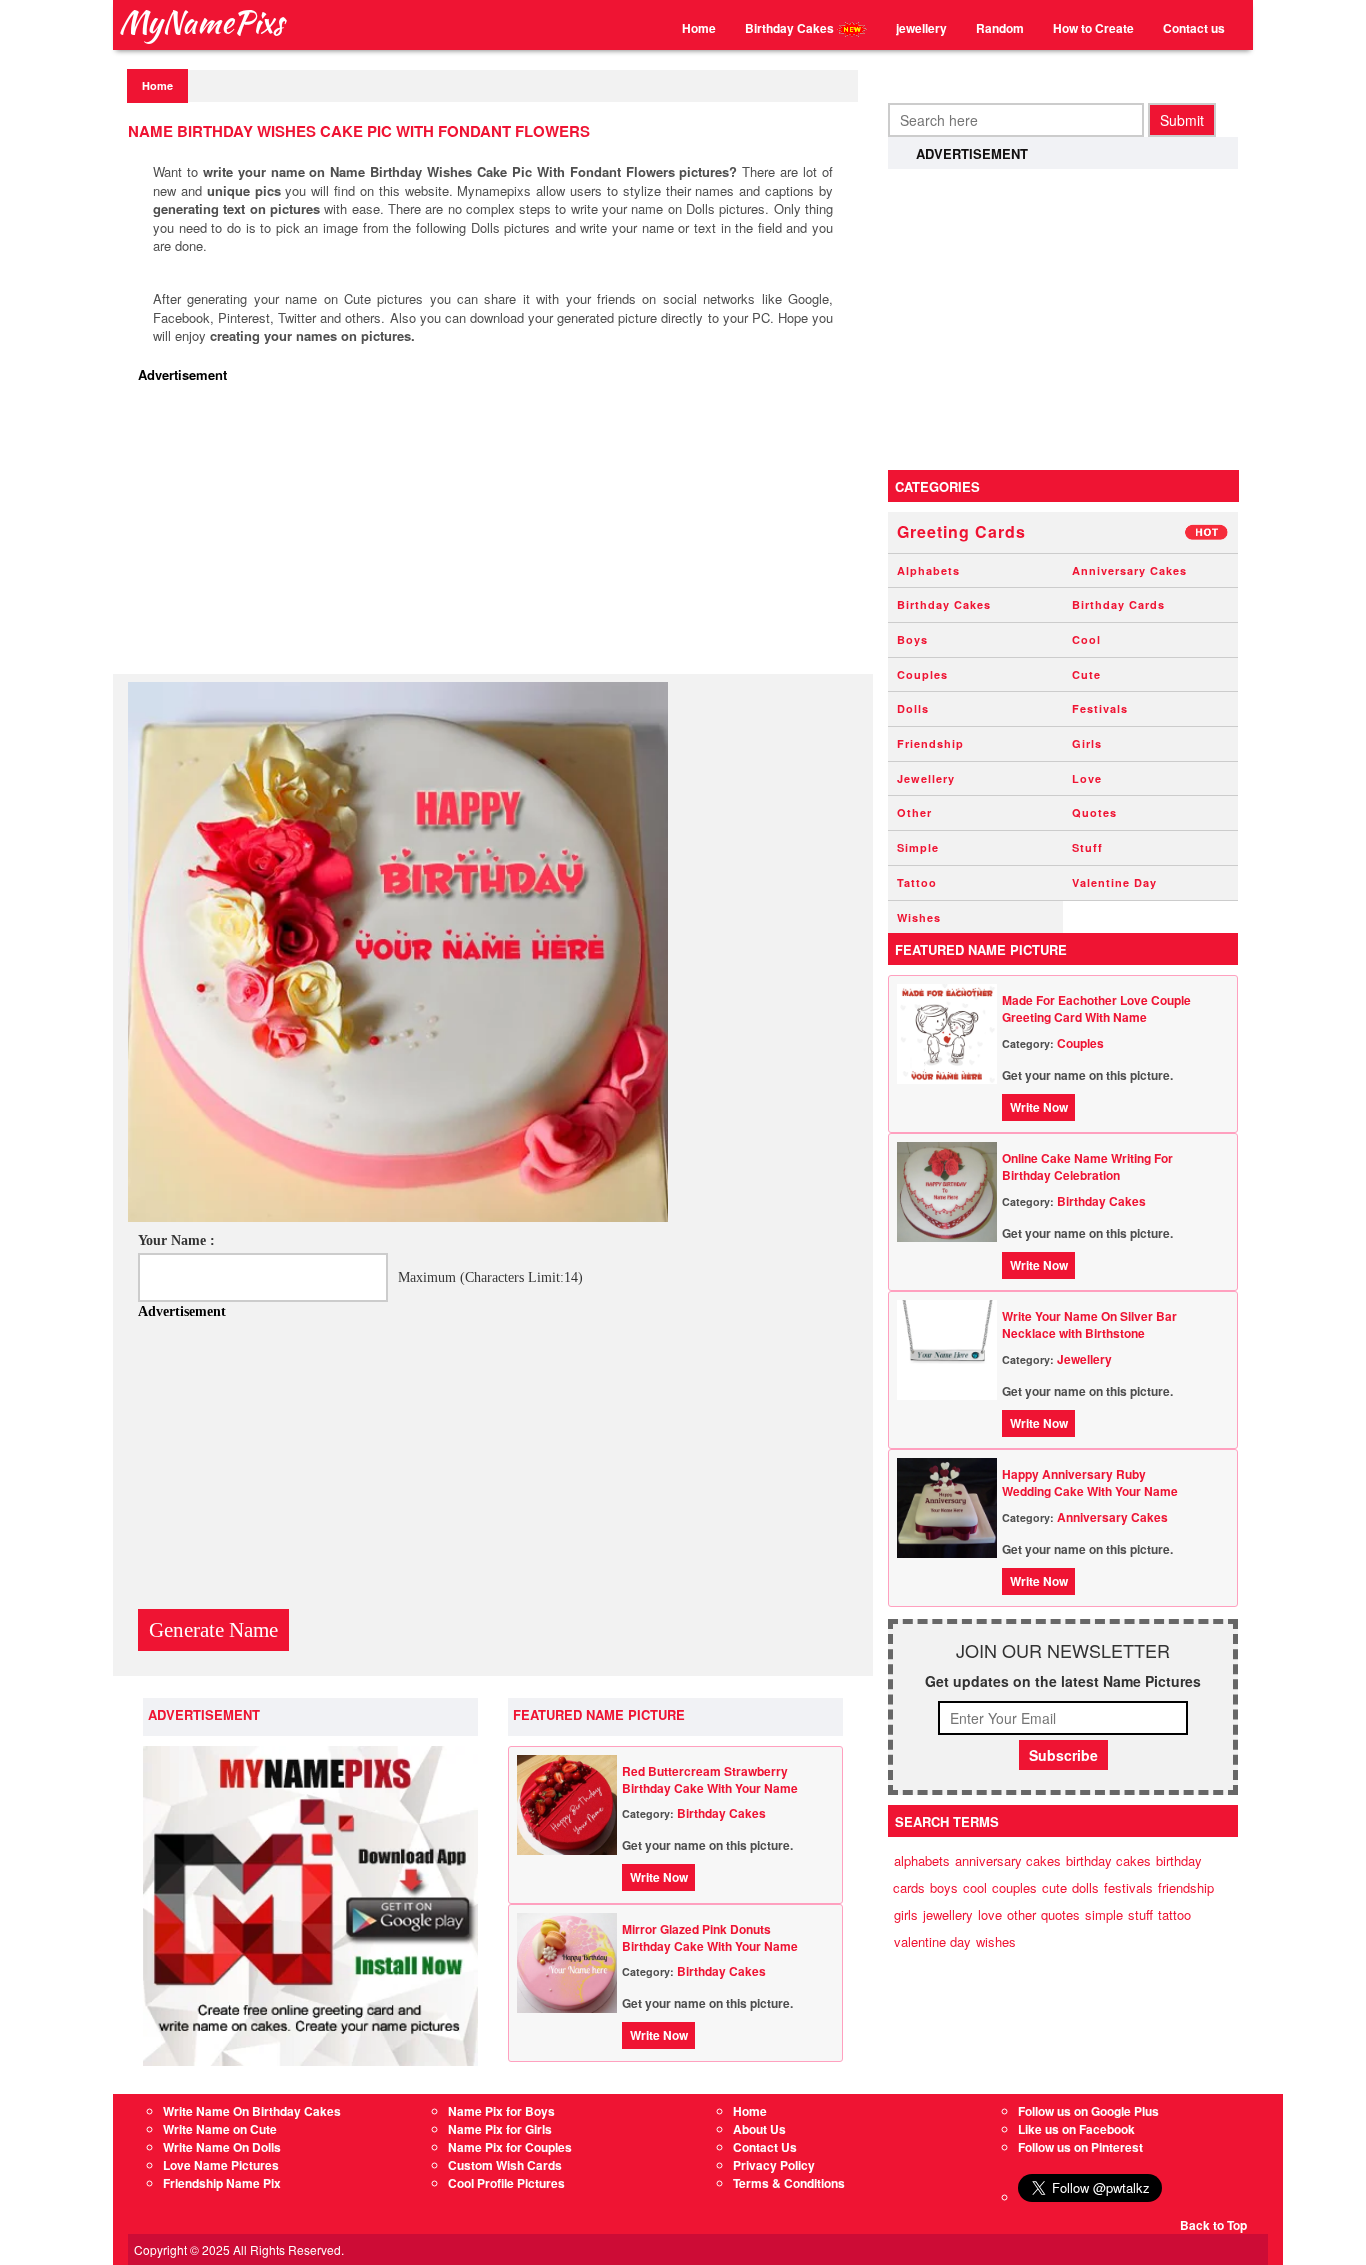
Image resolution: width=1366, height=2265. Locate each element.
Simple (918, 847)
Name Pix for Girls (500, 2129)
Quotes (1094, 812)
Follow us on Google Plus (1088, 2111)
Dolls (913, 708)
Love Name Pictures (221, 2165)
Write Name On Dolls (222, 2147)
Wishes (919, 917)
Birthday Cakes (791, 28)
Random (1000, 28)
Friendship (930, 743)
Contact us (1194, 28)
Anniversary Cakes (1129, 570)
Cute (1086, 674)
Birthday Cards (1118, 604)
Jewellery (926, 778)
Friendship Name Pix (222, 2183)
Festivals (1100, 708)
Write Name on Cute (220, 2129)
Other (914, 812)
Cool (1086, 639)
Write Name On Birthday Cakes (252, 2111)
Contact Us (765, 2147)
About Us (759, 2129)
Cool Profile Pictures (506, 2183)
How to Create (1093, 28)
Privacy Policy (774, 2165)
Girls (1087, 743)
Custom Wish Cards (505, 2165)
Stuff (1087, 847)
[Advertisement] (498, 534)
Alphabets (928, 570)
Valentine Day (1114, 882)
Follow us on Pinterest (1080, 2147)
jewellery (921, 28)
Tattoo (917, 882)
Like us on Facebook (1076, 2129)
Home (699, 28)
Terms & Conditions (789, 2183)
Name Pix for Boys (501, 2111)
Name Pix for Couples (510, 2147)
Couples (922, 674)
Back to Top (1213, 2225)
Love (1087, 778)
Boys (912, 639)
